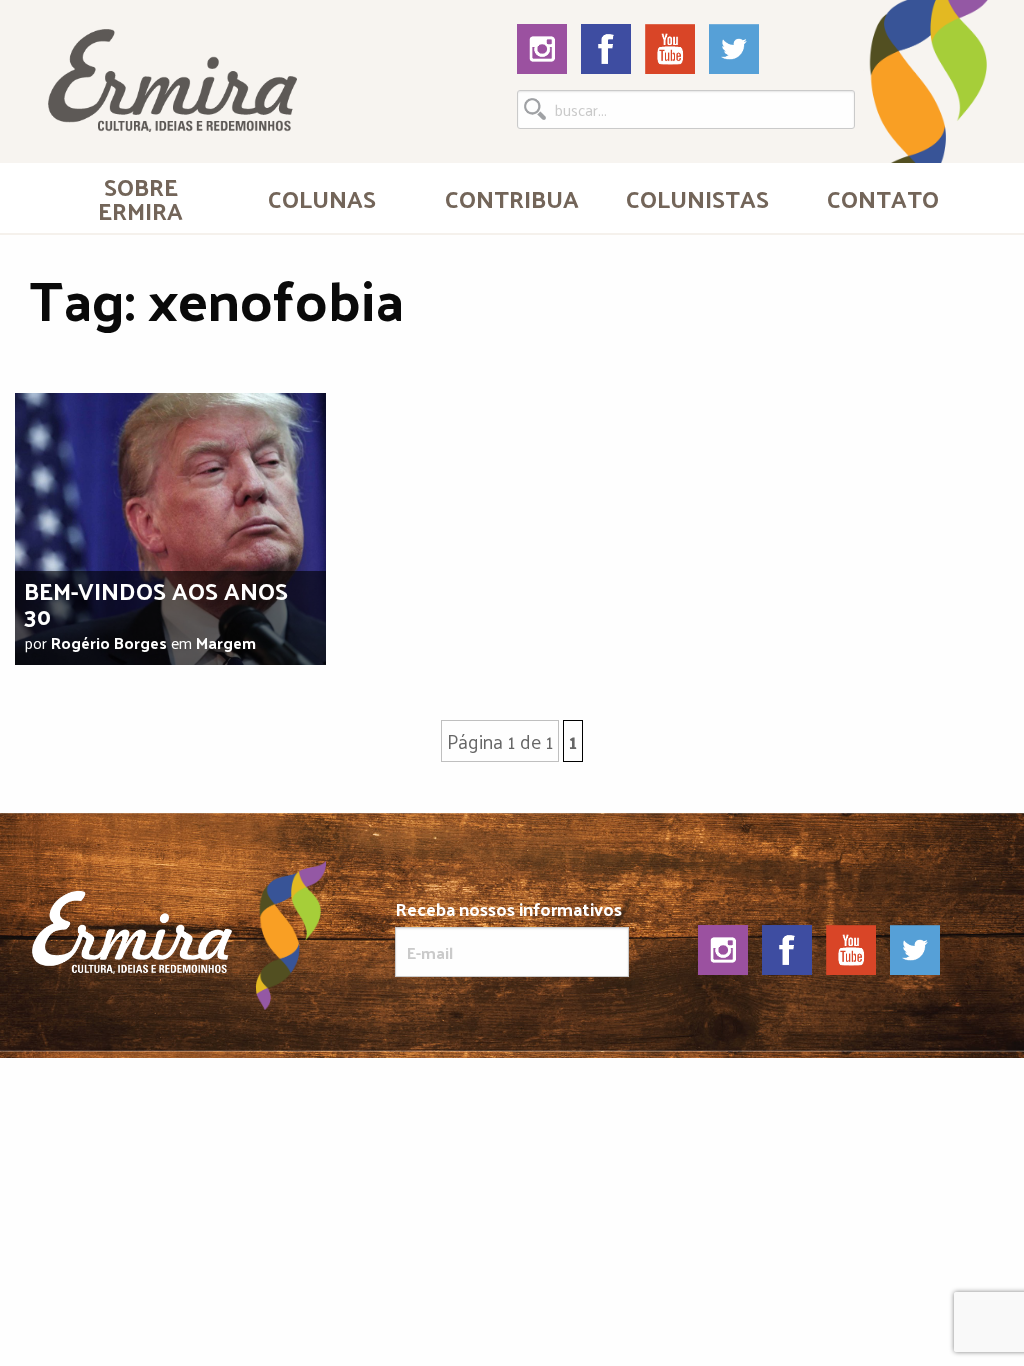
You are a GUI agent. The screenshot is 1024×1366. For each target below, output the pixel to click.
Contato (883, 198)
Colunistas (697, 198)
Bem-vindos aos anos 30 (156, 602)
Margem (226, 642)
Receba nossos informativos (508, 912)
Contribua (512, 198)
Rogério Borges (109, 642)
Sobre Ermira (140, 198)
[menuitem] (141, 198)
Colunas (322, 198)
